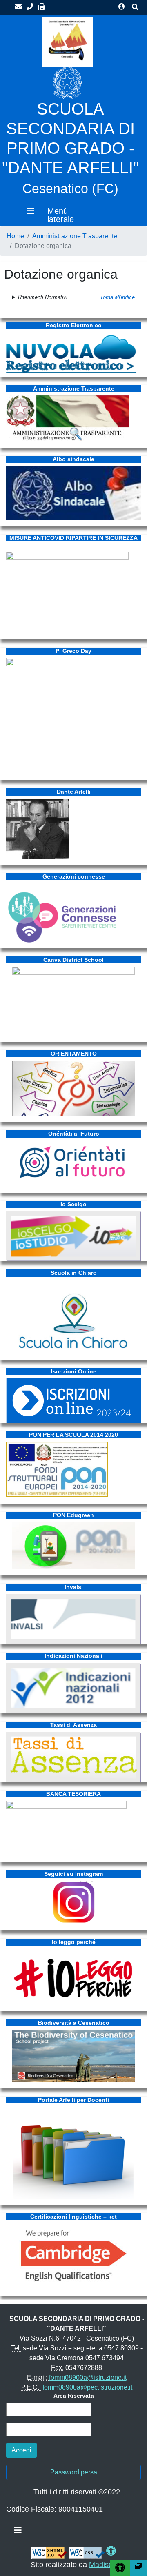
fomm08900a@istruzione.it (88, 2377)
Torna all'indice (117, 297)
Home (15, 236)
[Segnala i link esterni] (138, 2568)
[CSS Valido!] (87, 2552)
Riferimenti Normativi (43, 297)
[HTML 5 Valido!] (49, 2552)
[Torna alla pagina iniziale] (68, 41)
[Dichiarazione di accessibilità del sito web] (111, 2552)
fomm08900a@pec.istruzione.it (87, 2387)
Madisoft (103, 2565)
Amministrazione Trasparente (75, 236)
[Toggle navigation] (18, 2532)
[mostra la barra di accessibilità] (120, 2568)
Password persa (74, 2472)
